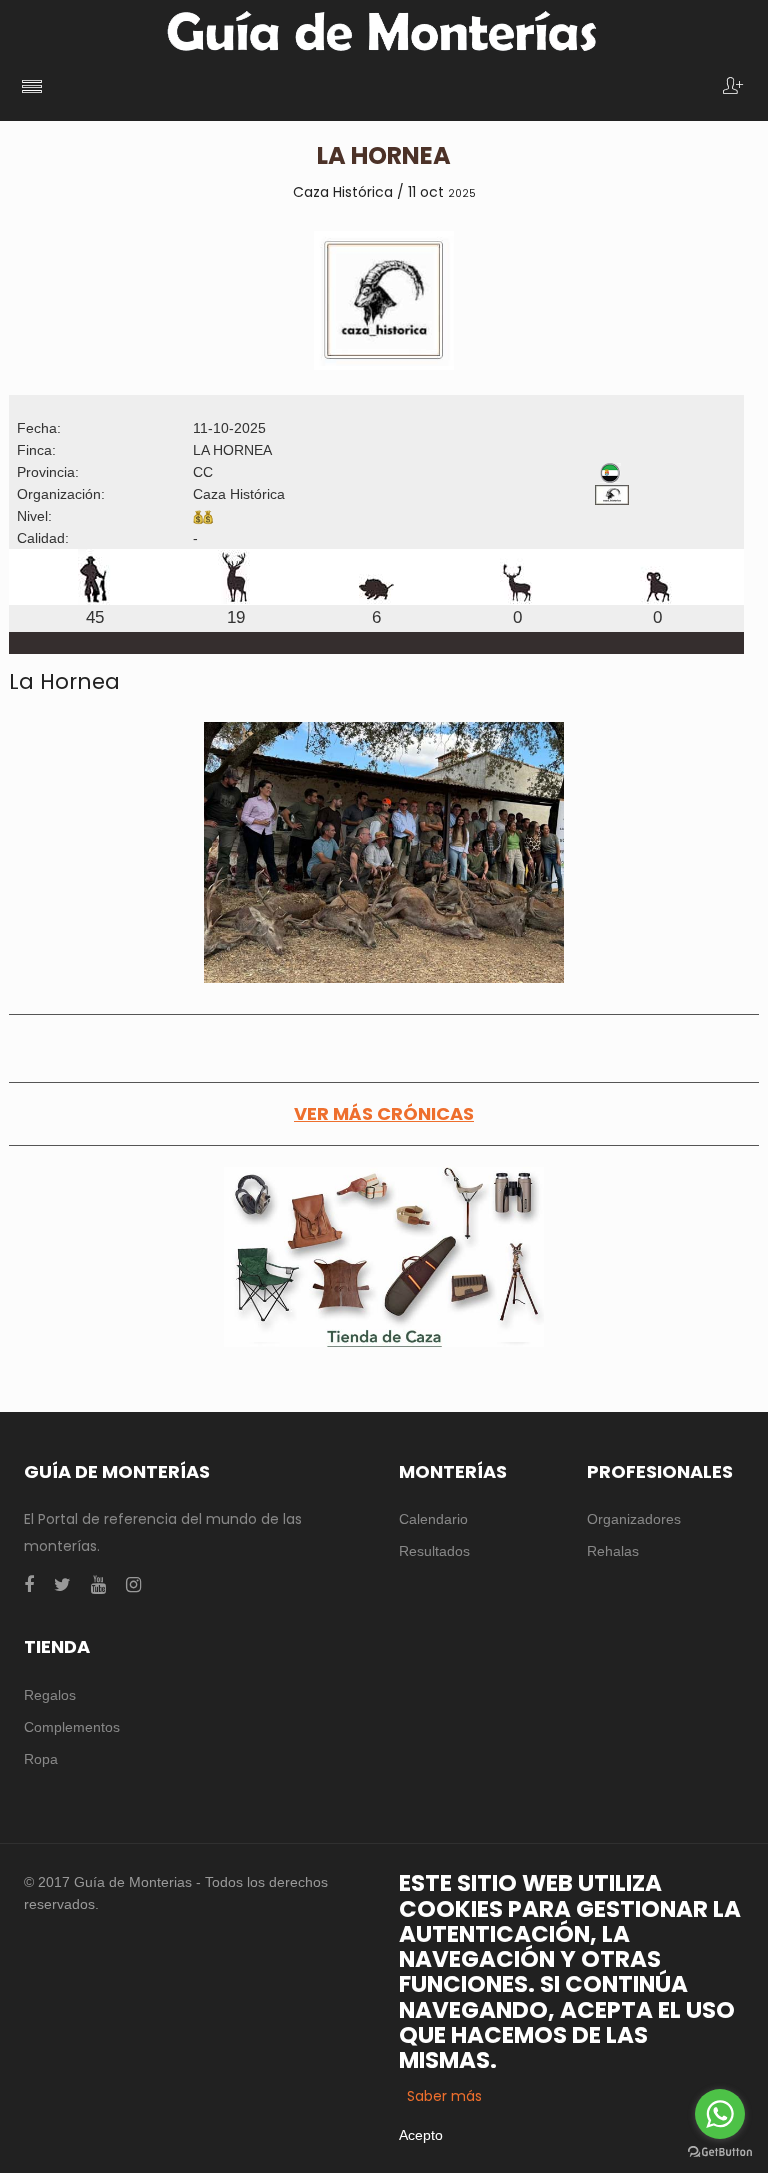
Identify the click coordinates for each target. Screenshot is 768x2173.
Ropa (41, 1759)
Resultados (434, 1551)
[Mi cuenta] (733, 87)
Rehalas (613, 1551)
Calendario (433, 1519)
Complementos (72, 1727)
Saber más (444, 2096)
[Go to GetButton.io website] (720, 2152)
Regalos (50, 1695)
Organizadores (634, 1519)
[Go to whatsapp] (720, 2114)
